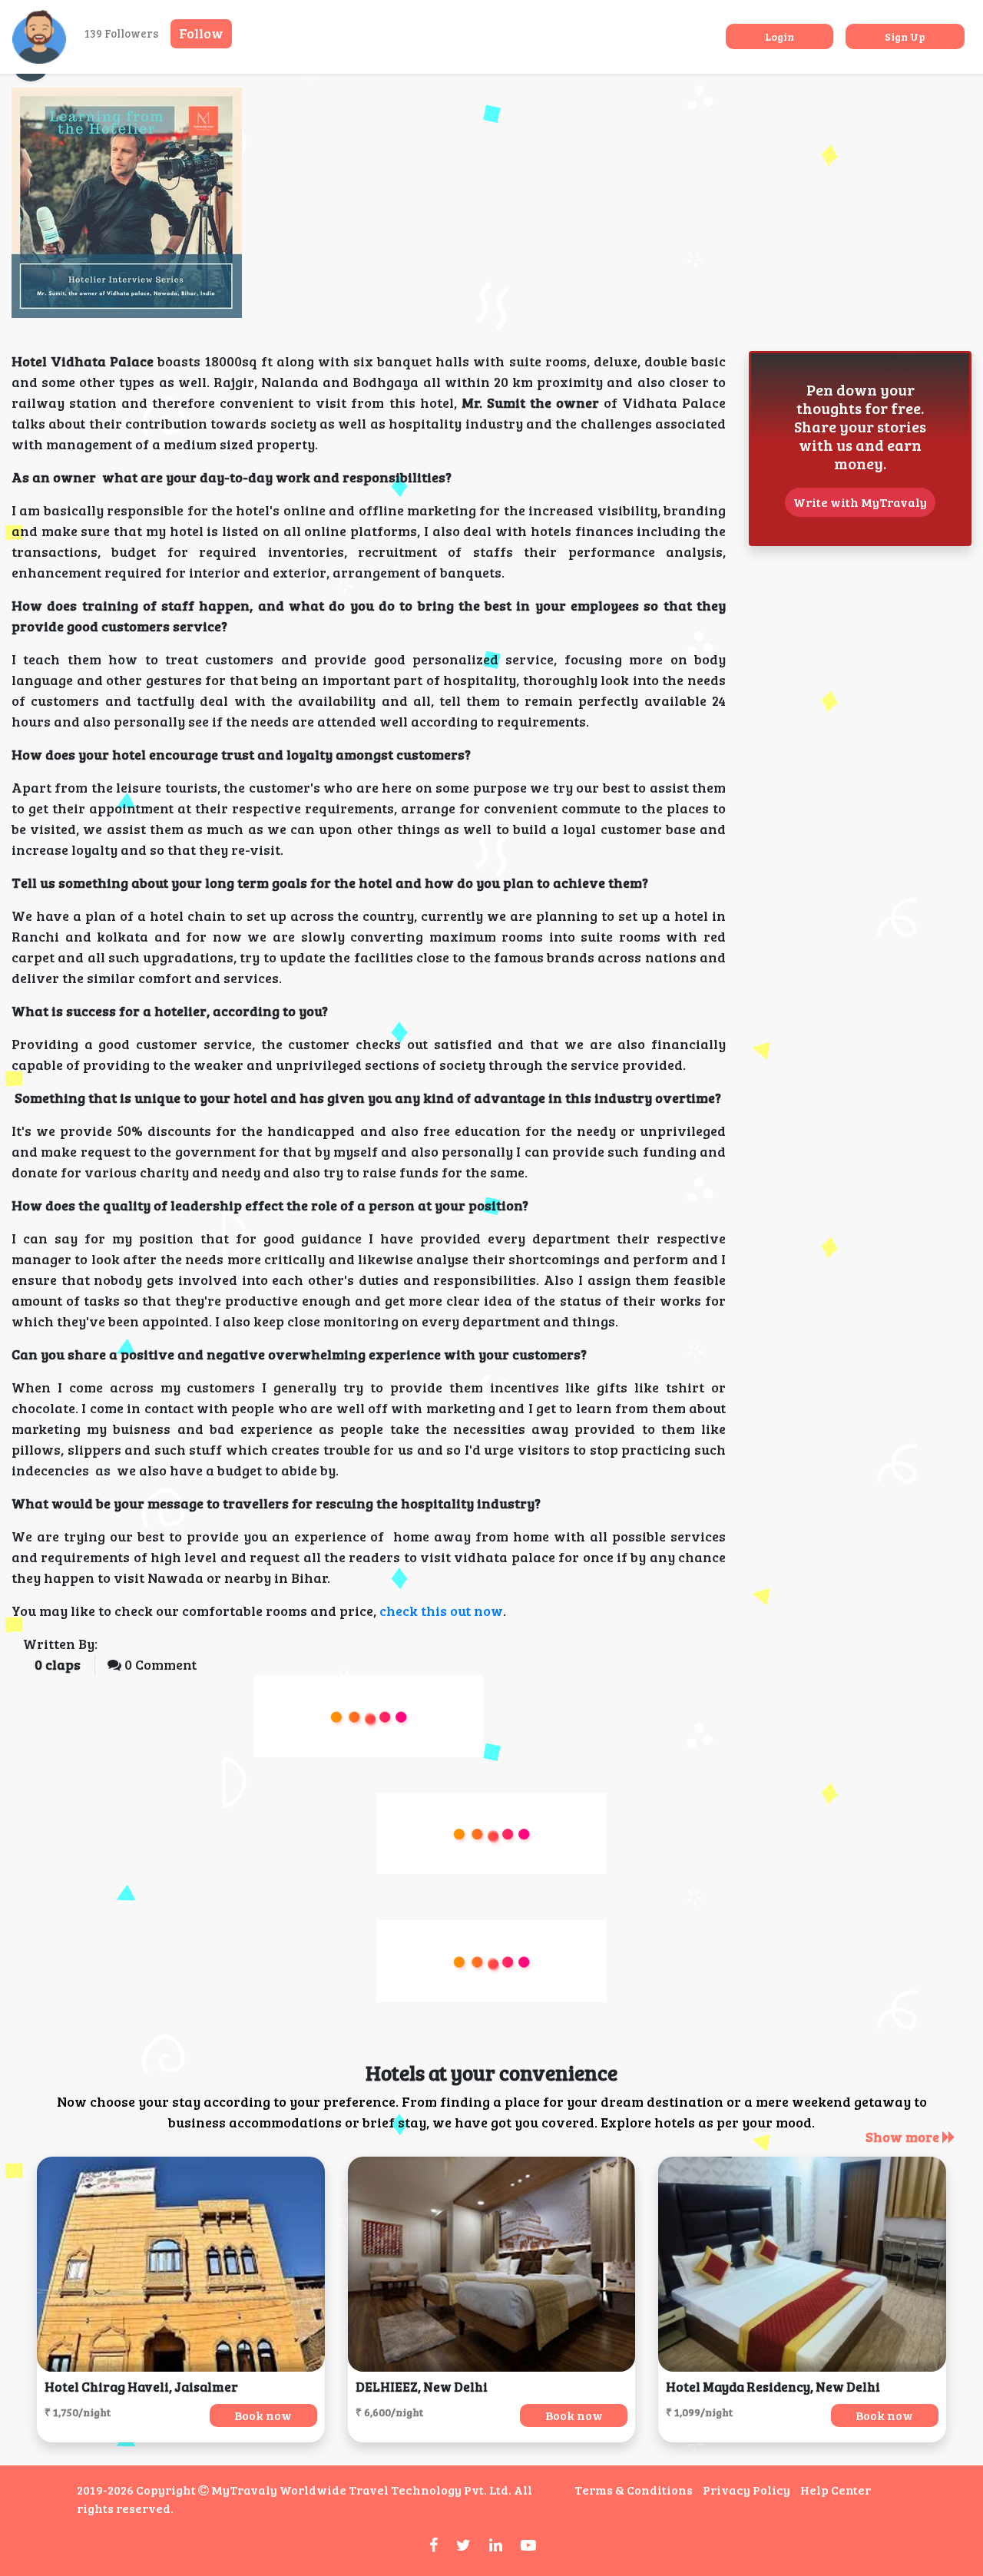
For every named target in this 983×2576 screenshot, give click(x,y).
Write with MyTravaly (860, 502)
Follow (201, 33)
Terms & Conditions (634, 2490)
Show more (904, 2137)
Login (779, 36)
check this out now (441, 1611)
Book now (263, 2415)
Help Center (836, 2490)
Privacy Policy (746, 2490)
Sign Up (905, 36)
